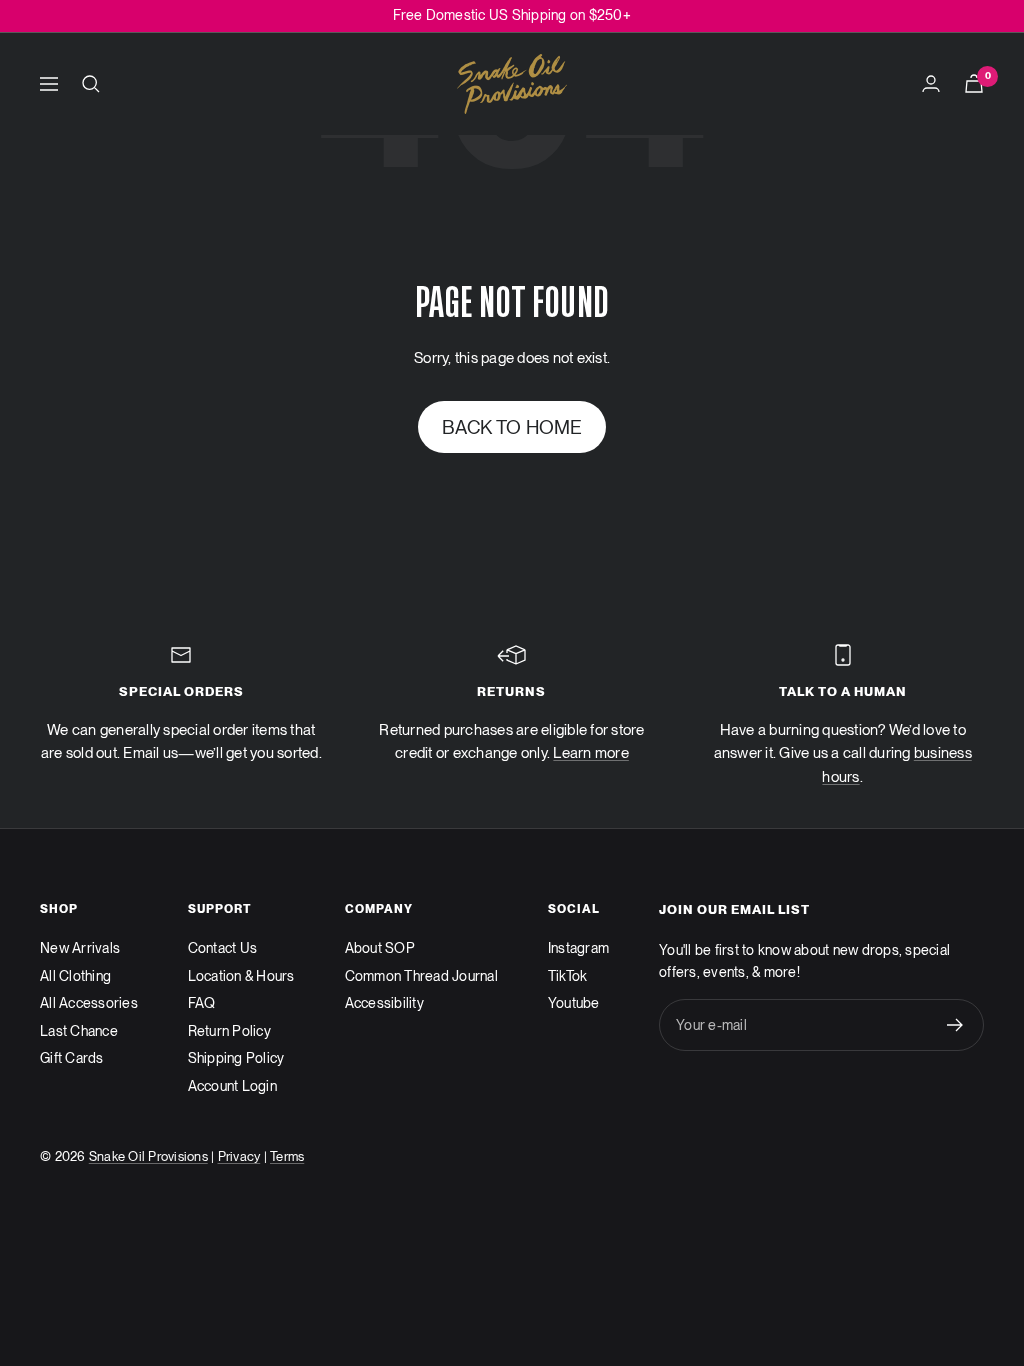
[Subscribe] (955, 1025)
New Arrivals (80, 948)
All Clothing (75, 976)
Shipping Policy (236, 1058)
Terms (287, 1156)
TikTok (568, 976)
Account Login (232, 1086)
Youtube (574, 1003)
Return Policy (229, 1031)
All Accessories (89, 1003)
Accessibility (384, 1003)
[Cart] (974, 83)
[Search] (91, 84)
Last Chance (79, 1031)
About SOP (380, 948)
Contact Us (223, 948)
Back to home (512, 427)
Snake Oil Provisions (148, 1156)
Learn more (591, 752)
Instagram (578, 948)
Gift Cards (72, 1058)
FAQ (202, 1003)
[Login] (931, 83)
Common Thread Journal (421, 976)
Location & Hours (241, 976)
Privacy (239, 1156)
